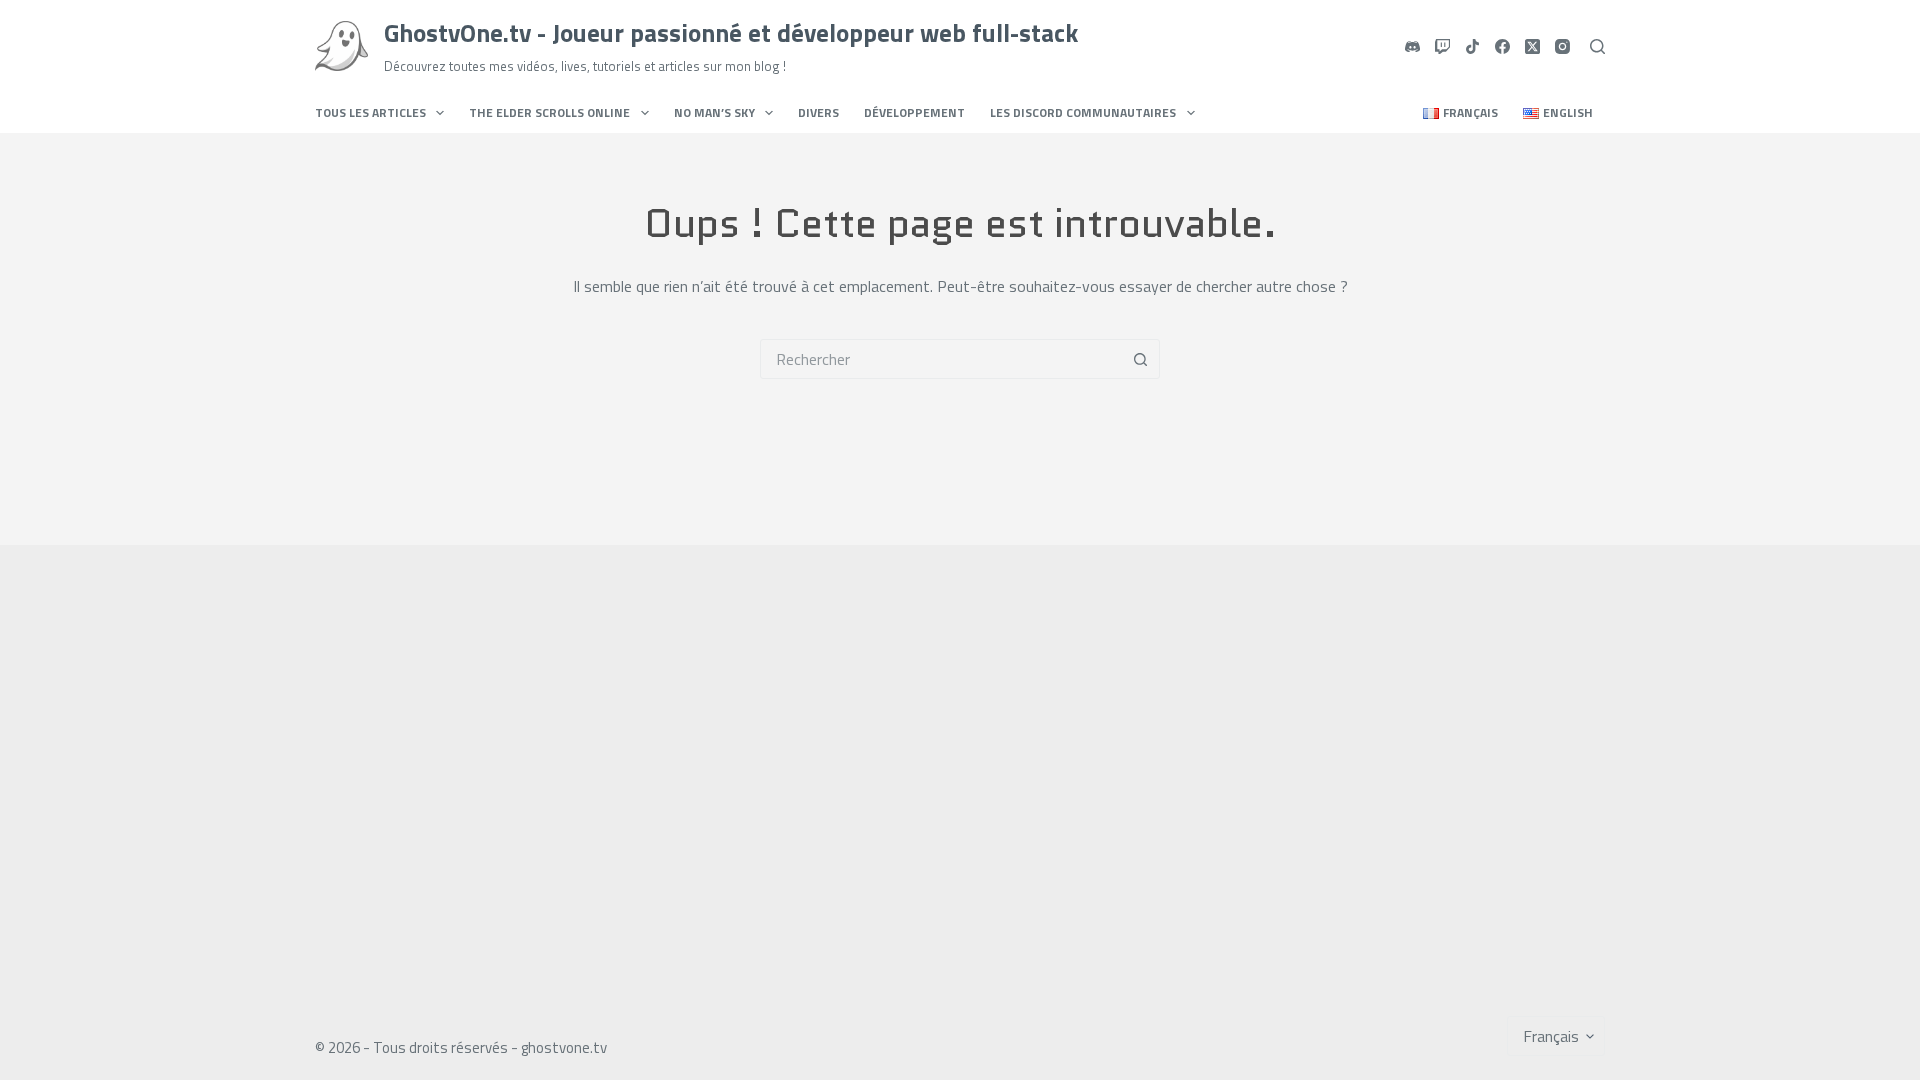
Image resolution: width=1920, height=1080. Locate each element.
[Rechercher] (1597, 46)
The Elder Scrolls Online (549, 112)
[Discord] (1412, 46)
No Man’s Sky (714, 112)
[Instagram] (1562, 46)
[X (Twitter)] (1532, 46)
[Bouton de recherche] (1140, 359)
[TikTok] (1472, 46)
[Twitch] (1442, 46)
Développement (914, 112)
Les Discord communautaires (1083, 112)
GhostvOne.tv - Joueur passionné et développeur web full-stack (731, 33)
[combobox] (941, 359)
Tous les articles (370, 112)
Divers (818, 112)
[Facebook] (1502, 46)
